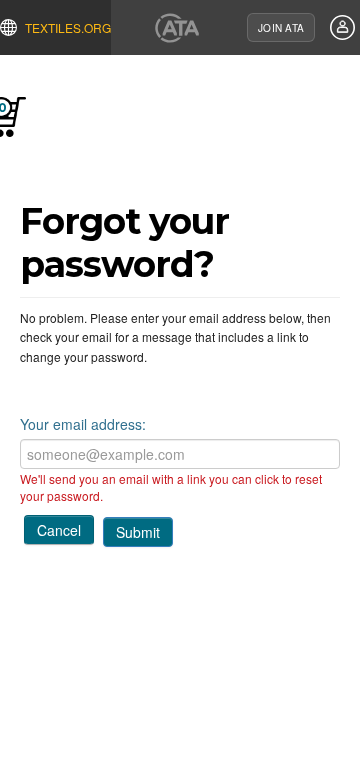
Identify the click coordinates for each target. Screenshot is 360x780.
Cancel (59, 530)
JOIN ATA (281, 28)
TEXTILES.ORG (68, 27)
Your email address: (83, 424)
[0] (41, 123)
